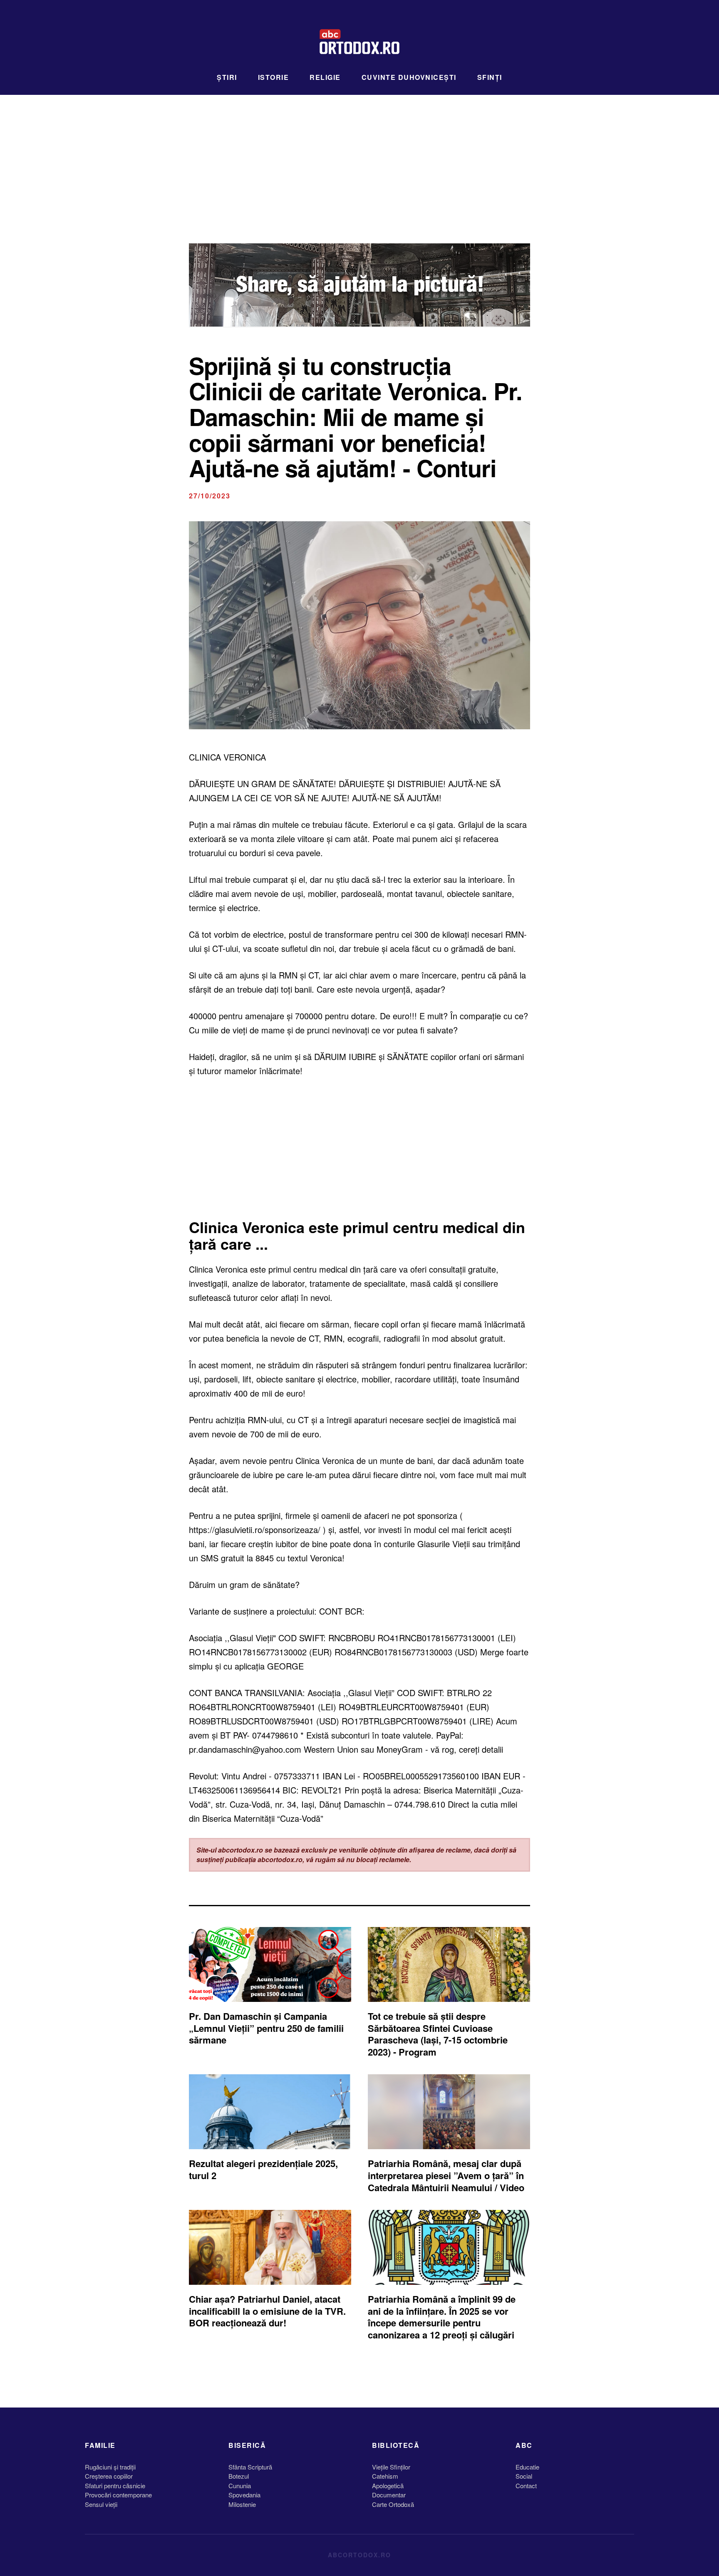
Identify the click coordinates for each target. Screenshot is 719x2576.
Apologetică (388, 2486)
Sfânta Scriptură (250, 2467)
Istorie (274, 77)
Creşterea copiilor (109, 2476)
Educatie (527, 2467)
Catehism (385, 2476)
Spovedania (244, 2495)
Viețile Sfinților (391, 2467)
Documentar (389, 2495)
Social (524, 2476)
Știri (227, 77)
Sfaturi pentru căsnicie (115, 2486)
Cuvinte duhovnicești (409, 77)
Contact (526, 2486)
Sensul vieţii (101, 2504)
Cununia (240, 2486)
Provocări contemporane (118, 2495)
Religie (325, 77)
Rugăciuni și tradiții (110, 2467)
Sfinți (490, 77)
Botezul (239, 2476)
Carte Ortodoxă (393, 2504)
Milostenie (242, 2504)
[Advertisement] (359, 157)
